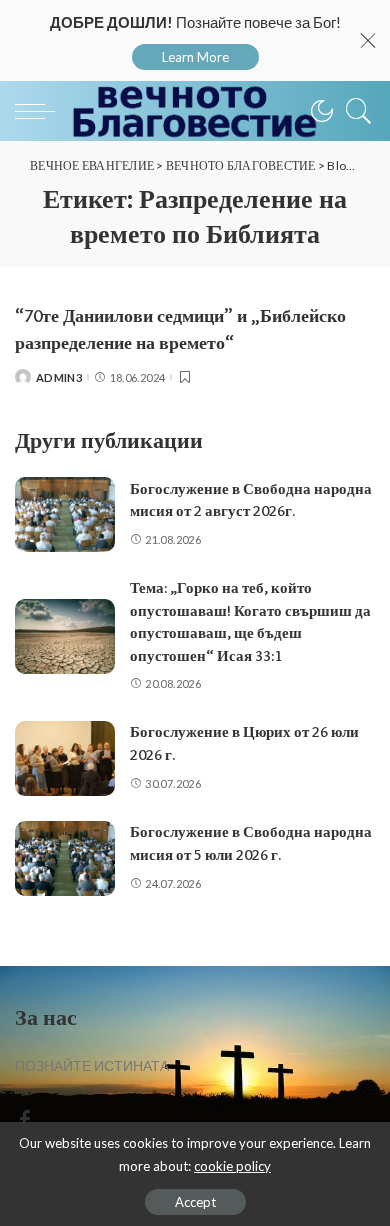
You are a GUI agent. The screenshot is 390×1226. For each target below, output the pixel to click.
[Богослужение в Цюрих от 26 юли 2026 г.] (65, 758)
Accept (195, 1202)
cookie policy (232, 1166)
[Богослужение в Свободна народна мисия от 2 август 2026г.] (65, 514)
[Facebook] (25, 1120)
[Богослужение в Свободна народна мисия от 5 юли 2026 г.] (65, 858)
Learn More (195, 57)
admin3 (59, 377)
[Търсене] (354, 111)
